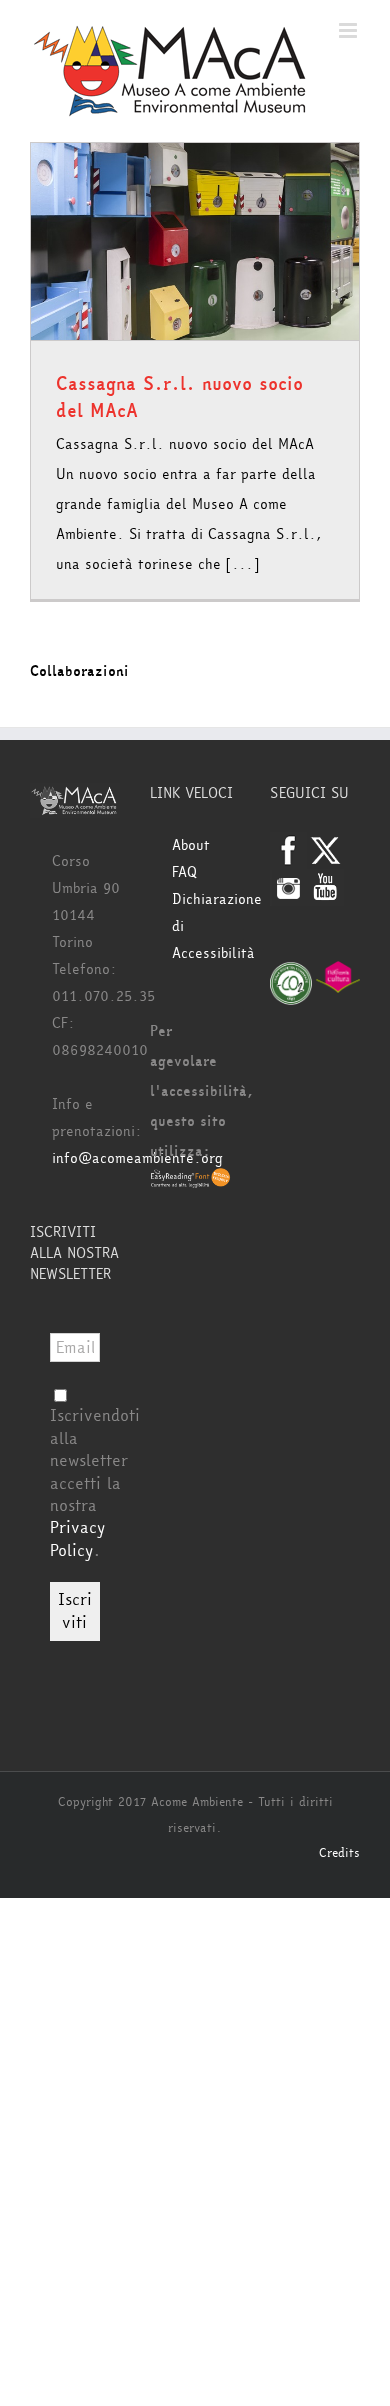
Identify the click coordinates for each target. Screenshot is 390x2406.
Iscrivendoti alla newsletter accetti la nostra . (95, 1482)
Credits (339, 1853)
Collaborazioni (79, 671)
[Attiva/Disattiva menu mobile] (349, 30)
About (191, 845)
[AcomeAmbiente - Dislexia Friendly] (190, 1181)
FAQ (184, 872)
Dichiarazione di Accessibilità (206, 926)
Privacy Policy (77, 1538)
